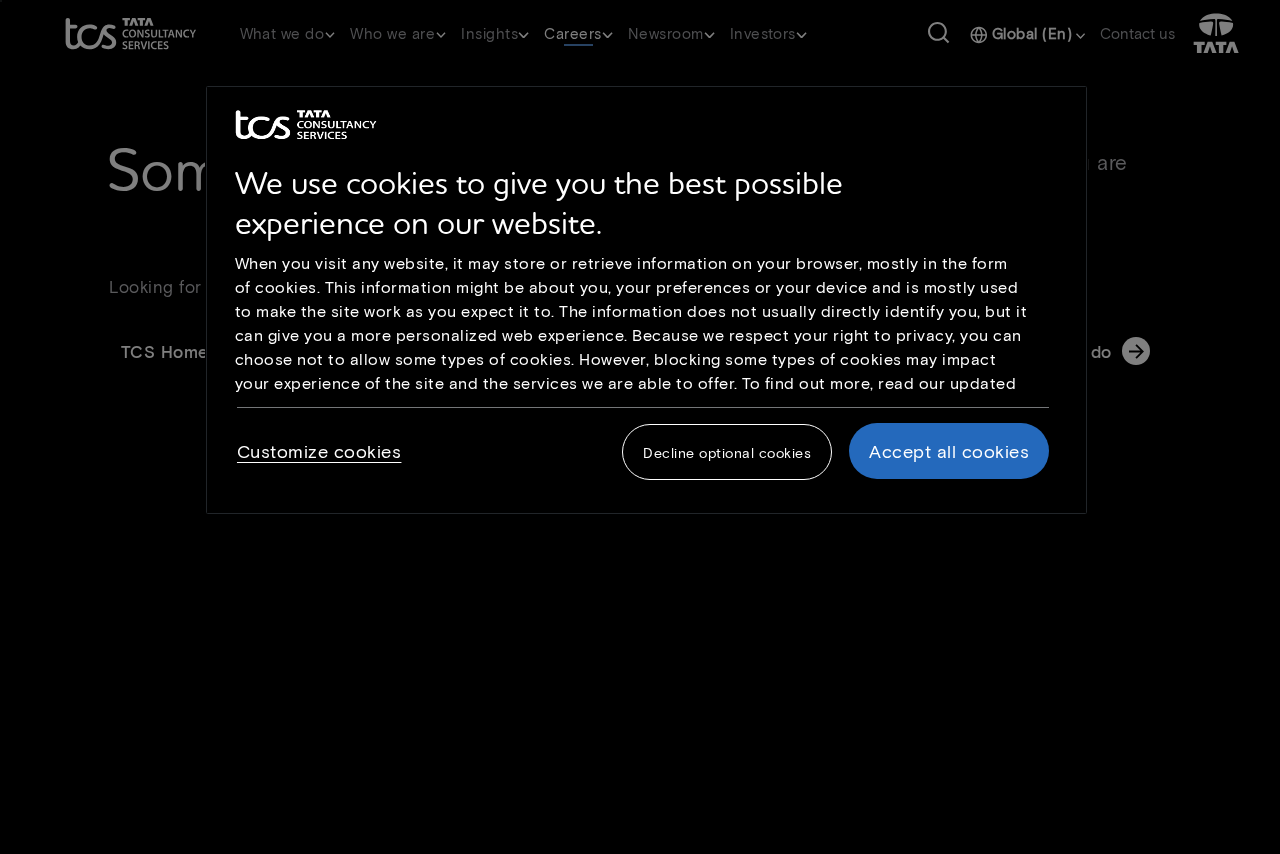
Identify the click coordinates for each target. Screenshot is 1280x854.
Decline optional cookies (727, 453)
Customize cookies (319, 452)
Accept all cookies (949, 452)
